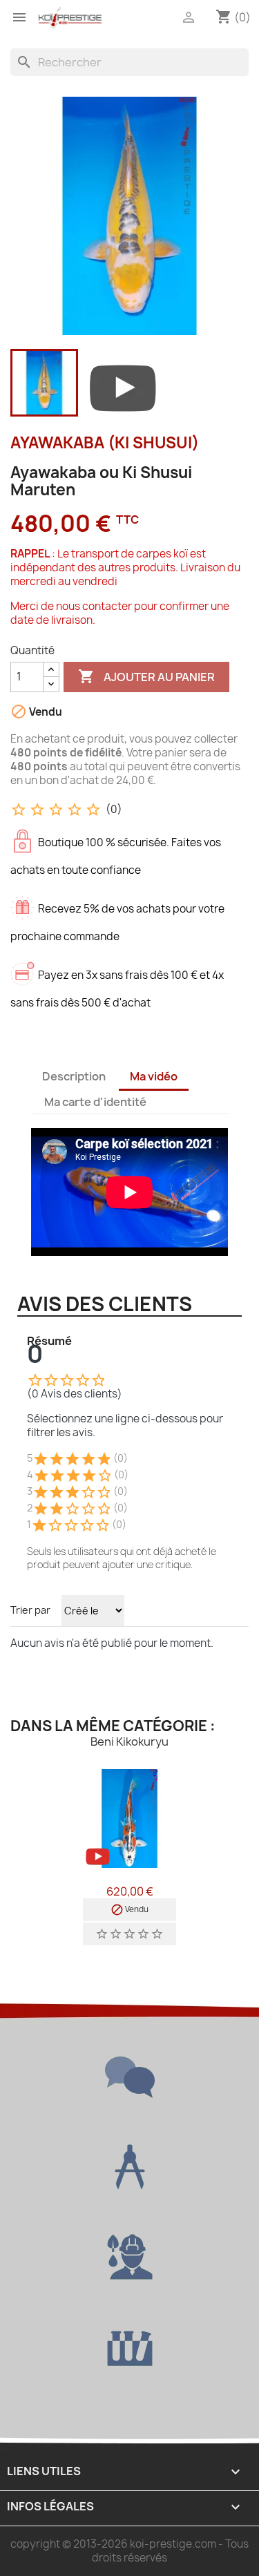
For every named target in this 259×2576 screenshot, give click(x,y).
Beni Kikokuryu (129, 1742)
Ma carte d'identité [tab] (95, 1102)
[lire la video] (123, 385)
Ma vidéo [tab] (154, 1076)
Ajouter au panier (146, 676)
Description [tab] (74, 1076)
